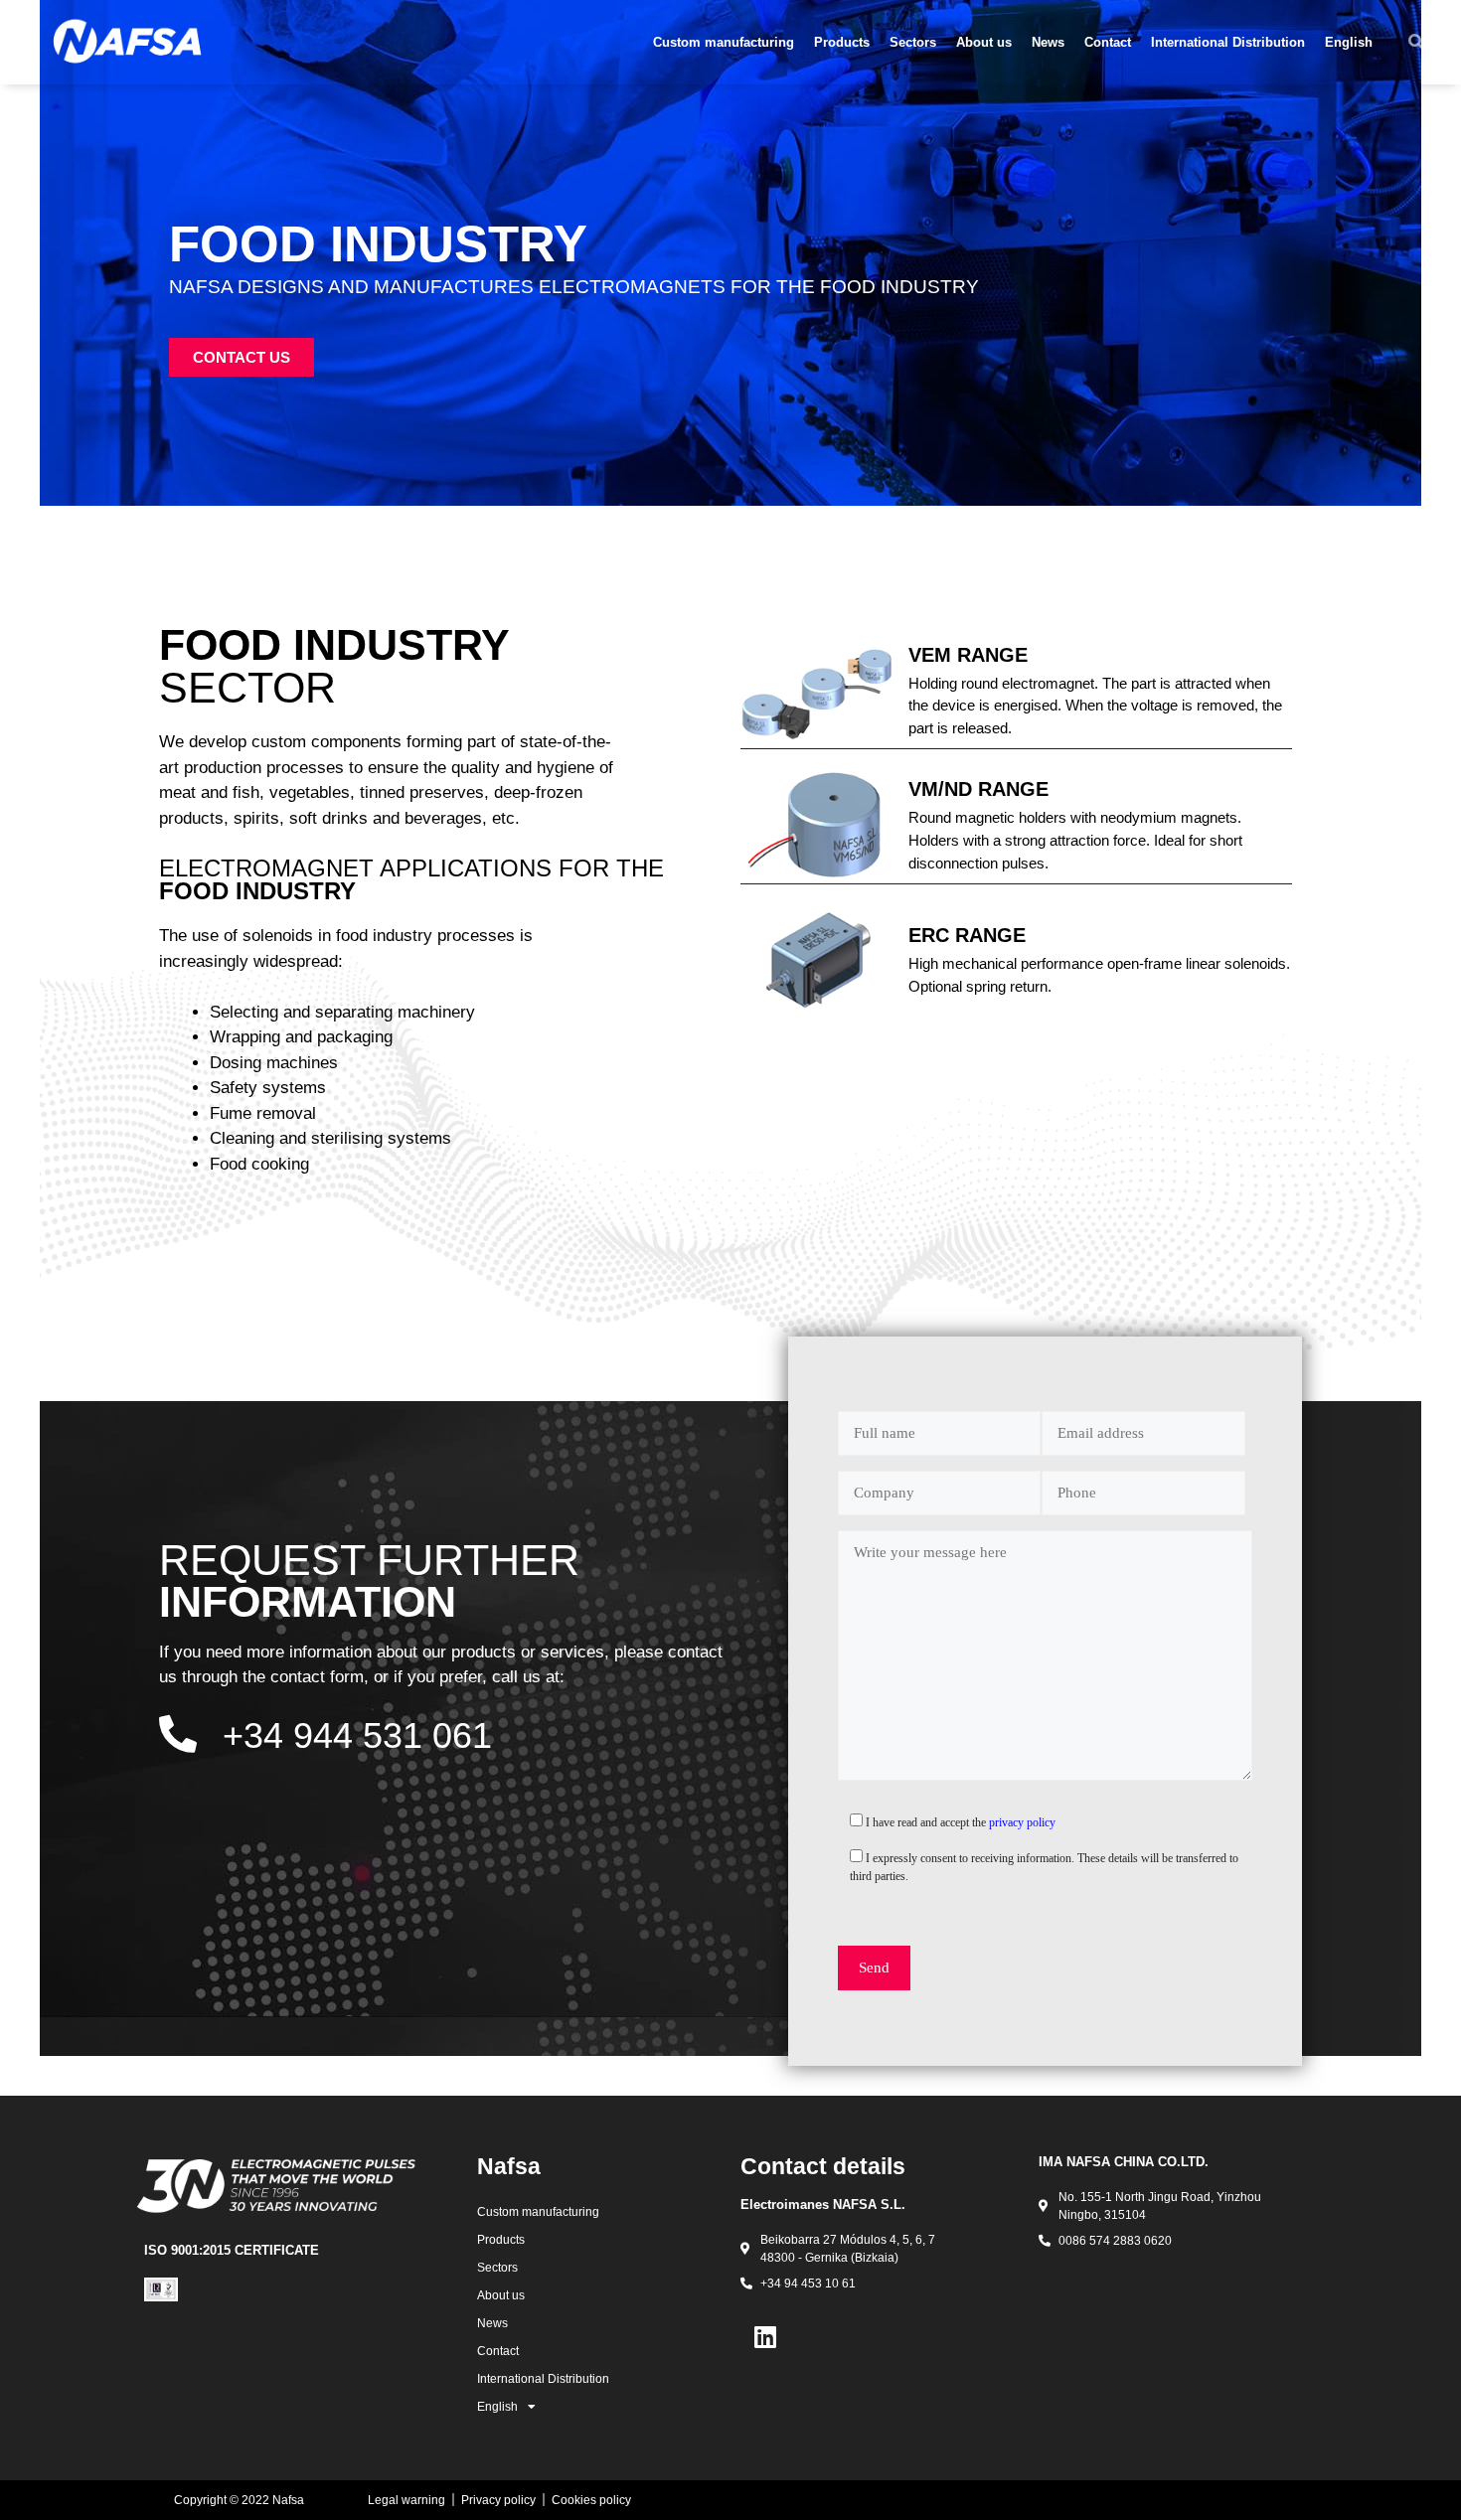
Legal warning (406, 2500)
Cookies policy (591, 2500)
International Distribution (1228, 42)
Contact (1108, 42)
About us (984, 42)
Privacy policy (498, 2500)
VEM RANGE (968, 655)
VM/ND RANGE (978, 789)
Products (842, 42)
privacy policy (1022, 1822)
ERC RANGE (967, 935)
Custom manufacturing (724, 42)
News (1048, 42)
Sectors (913, 42)
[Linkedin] (765, 2337)
